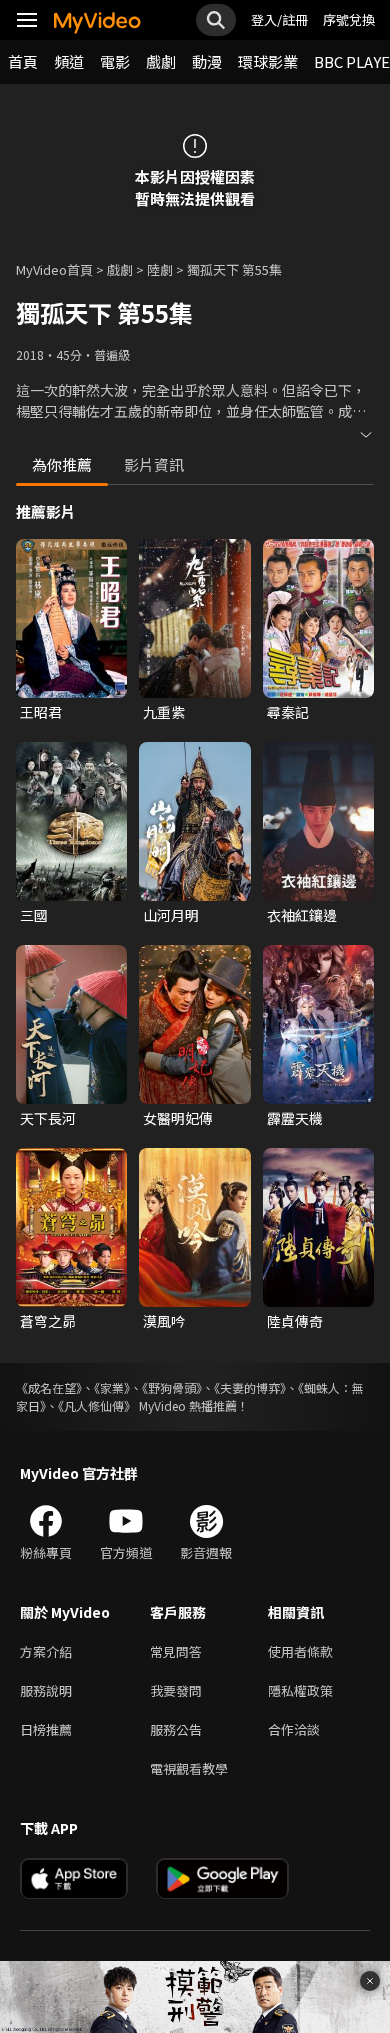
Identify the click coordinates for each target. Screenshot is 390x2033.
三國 (34, 915)
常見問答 (176, 1651)
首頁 (23, 61)
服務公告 (176, 1729)
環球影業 (268, 61)
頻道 (69, 61)
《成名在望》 (49, 1387)
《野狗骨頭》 (172, 1387)
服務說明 (46, 1690)
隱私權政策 (300, 1690)
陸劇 (160, 269)
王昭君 (41, 712)
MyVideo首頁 (54, 269)
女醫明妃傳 (178, 1118)
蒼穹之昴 (48, 1321)
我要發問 (176, 1690)
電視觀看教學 (189, 1768)
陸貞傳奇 (295, 1321)
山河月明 (171, 915)
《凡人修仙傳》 (97, 1405)
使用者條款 (300, 1651)
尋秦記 (288, 712)
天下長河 (48, 1118)
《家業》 (112, 1387)
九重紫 (164, 712)
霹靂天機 (295, 1118)
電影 (115, 61)
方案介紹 (46, 1651)
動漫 (207, 61)
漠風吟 (164, 1321)
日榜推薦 (46, 1729)
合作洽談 (294, 1729)
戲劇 (161, 61)
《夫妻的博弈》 (250, 1387)
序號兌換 (349, 19)
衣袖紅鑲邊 (302, 915)
